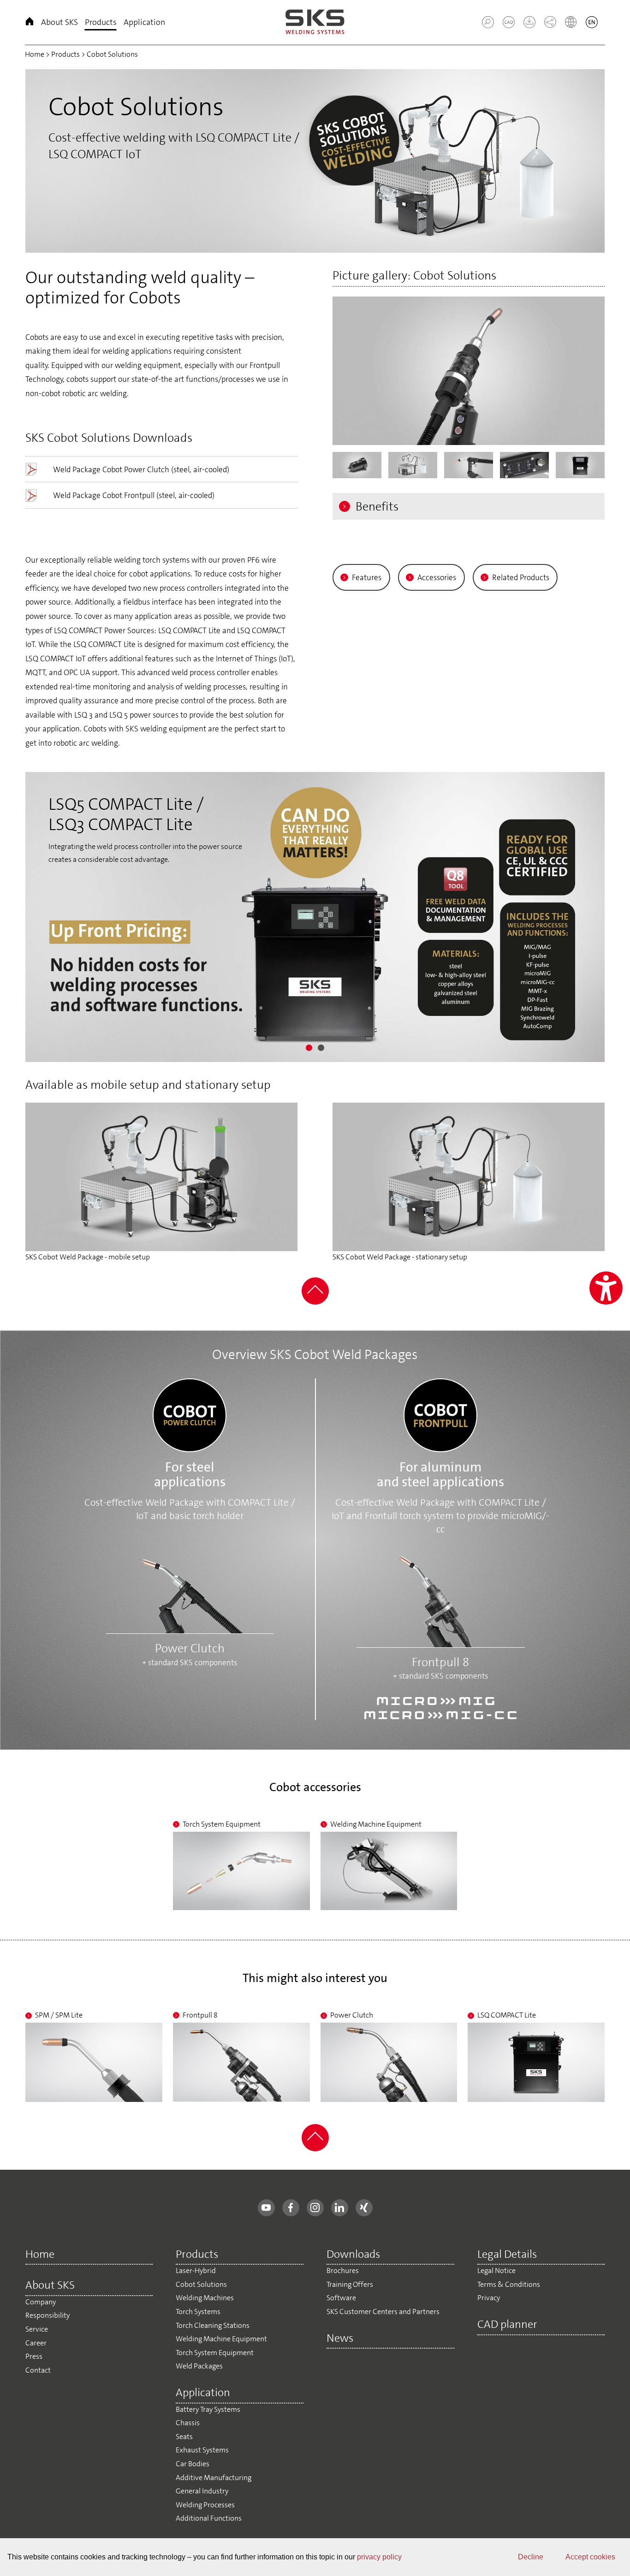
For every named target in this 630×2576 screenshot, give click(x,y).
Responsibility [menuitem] (48, 2315)
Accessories (437, 577)
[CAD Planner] (505, 25)
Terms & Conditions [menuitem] (509, 2284)
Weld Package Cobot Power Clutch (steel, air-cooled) (141, 469)
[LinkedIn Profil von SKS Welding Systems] (340, 2208)
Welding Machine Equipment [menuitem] (221, 2339)
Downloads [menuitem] (353, 2255)
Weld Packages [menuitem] (199, 2366)
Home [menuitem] (30, 23)
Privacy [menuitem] (489, 2298)
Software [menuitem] (341, 2298)
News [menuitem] (340, 2339)
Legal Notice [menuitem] (496, 2270)
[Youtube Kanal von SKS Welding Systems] (266, 2208)
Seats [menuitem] (184, 2437)
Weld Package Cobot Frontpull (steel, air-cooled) (134, 495)
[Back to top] (315, 1302)
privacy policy (379, 2557)
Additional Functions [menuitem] (209, 2518)
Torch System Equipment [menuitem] (215, 2353)
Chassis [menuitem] (188, 2423)
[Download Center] (526, 25)
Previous (32, 159)
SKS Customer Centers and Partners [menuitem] (383, 2312)
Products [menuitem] (101, 22)
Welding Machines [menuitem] (205, 2298)
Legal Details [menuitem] (507, 2255)
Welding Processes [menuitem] (205, 2505)
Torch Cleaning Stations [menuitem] (213, 2325)
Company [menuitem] (41, 2302)
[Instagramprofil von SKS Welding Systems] (315, 2208)
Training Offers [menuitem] (350, 2284)
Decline (531, 2557)
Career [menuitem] (36, 2343)
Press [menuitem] (34, 2356)
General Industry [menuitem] (202, 2491)
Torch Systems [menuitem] (198, 2312)
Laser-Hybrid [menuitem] (196, 2270)
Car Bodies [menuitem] (193, 2464)
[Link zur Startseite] (315, 22)
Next (598, 159)
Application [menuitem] (144, 22)
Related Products (521, 577)
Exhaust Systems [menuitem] (202, 2450)
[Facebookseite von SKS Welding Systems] (291, 2208)
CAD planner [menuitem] (507, 2325)
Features (367, 577)
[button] (488, 22)
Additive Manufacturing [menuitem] (214, 2478)
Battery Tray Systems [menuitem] (208, 2409)
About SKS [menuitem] (59, 22)
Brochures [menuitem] (343, 2270)
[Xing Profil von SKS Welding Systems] (364, 2208)
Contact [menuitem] (38, 2370)
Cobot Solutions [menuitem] (201, 2284)
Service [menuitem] (37, 2329)
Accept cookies (590, 2557)
